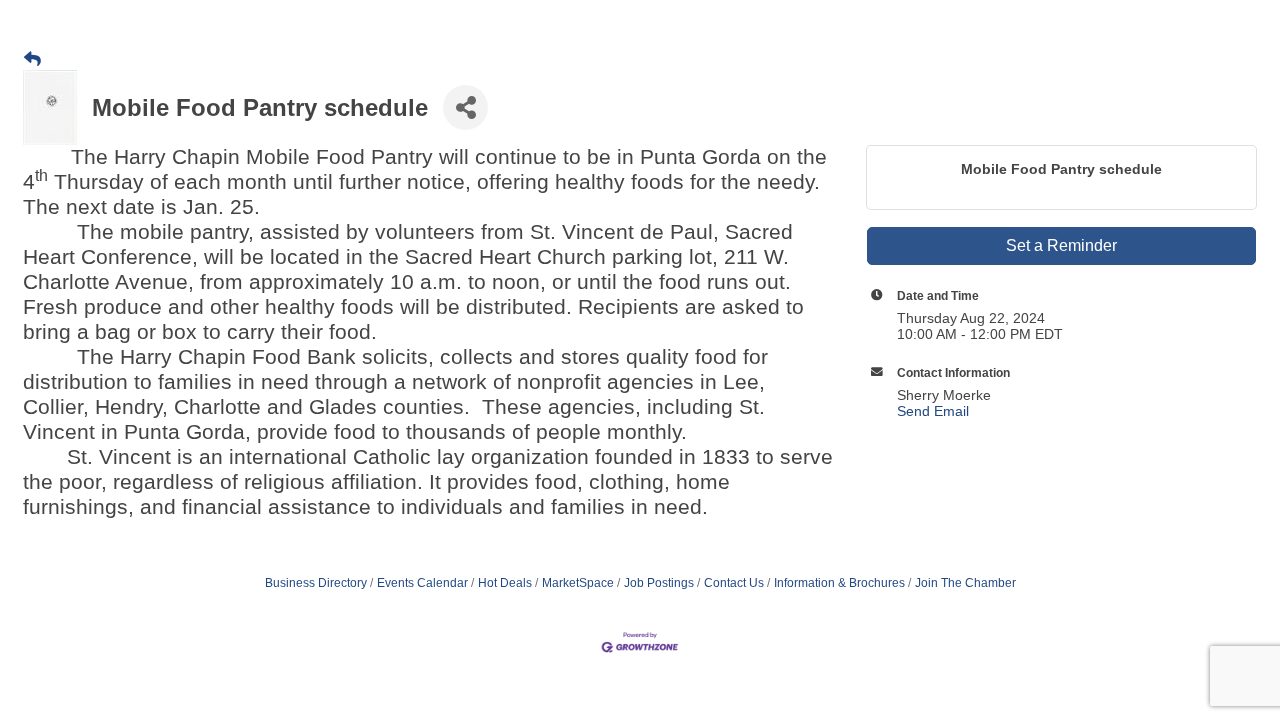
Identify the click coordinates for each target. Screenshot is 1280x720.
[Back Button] (32, 60)
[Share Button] (465, 107)
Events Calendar (422, 583)
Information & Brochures (839, 583)
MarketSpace (578, 583)
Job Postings (659, 583)
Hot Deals (505, 583)
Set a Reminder (1061, 245)
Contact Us (734, 583)
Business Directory (316, 583)
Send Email (933, 411)
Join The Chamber (965, 583)
